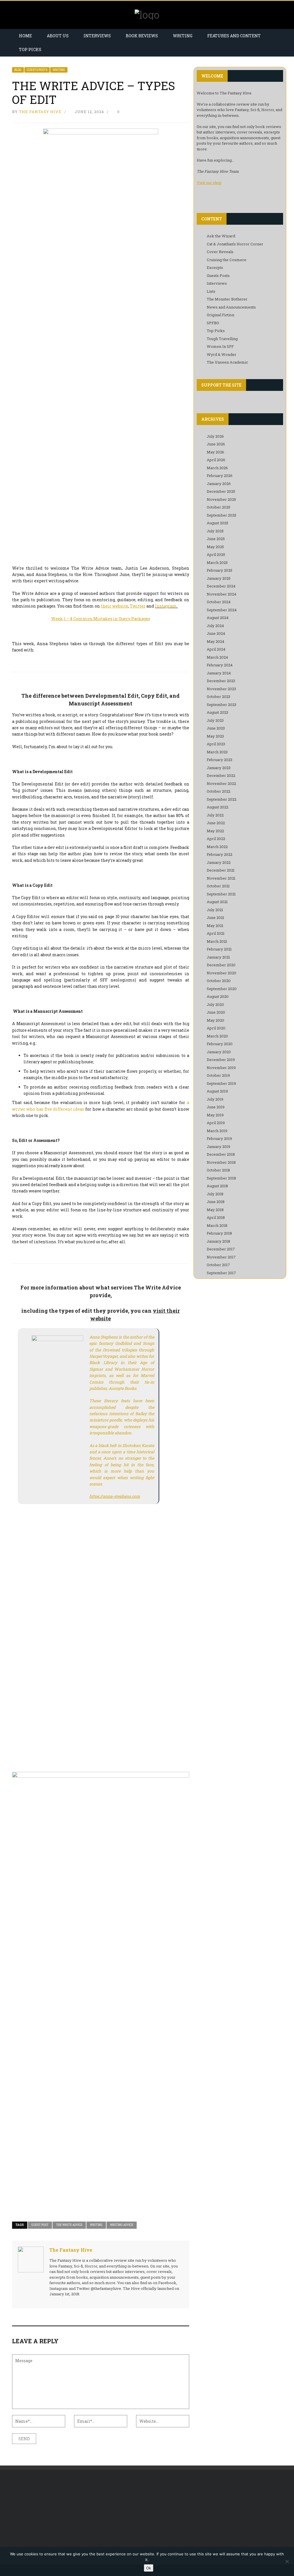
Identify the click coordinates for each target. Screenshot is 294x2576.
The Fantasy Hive (40, 112)
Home (25, 36)
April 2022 (216, 839)
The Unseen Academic (227, 362)
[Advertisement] (52, 2517)
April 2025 (216, 554)
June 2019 (216, 1107)
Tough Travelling (222, 339)
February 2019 (219, 1138)
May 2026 (215, 452)
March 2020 (217, 1036)
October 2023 (218, 697)
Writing (183, 36)
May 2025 (215, 547)
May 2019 (215, 1115)
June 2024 (216, 633)
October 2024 (219, 602)
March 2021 (217, 941)
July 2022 (215, 815)
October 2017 (218, 1265)
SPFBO (213, 323)
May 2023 (215, 736)
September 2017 (221, 1273)
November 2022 (221, 783)
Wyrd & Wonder (222, 354)
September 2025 (222, 515)
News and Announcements (231, 307)
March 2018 (217, 1225)
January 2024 (219, 673)
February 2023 (219, 760)
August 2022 (217, 807)
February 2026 (220, 476)
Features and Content (234, 36)
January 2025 (219, 578)
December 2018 (221, 1154)
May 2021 (215, 926)
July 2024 (215, 626)
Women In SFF (220, 346)
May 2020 (215, 1020)
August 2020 (218, 996)
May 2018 (215, 1210)
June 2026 (216, 444)
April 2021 (216, 933)
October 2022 (218, 791)
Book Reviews (142, 36)
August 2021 (217, 902)
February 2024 (220, 665)
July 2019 (215, 1099)
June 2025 (216, 539)
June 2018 (216, 1202)
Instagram (166, 606)
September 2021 (221, 894)
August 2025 (217, 523)
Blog (18, 70)
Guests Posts (37, 70)
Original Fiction (220, 315)
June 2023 (216, 728)
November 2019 (221, 1068)
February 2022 (219, 854)
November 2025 (221, 499)
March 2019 (217, 1131)
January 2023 (219, 768)
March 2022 (217, 847)
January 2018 (218, 1241)
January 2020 (219, 1052)
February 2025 (219, 570)
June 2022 (216, 823)
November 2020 (222, 973)
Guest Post (40, 2225)
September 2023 (222, 705)
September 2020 (222, 989)
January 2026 (219, 484)
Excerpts (215, 267)
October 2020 (219, 981)
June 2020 (216, 1012)
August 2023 (217, 712)
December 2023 (221, 681)
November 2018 (221, 1162)
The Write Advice (69, 2225)
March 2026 (217, 468)
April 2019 (216, 1123)
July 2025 (215, 531)
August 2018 (217, 1186)
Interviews (97, 36)
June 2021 (215, 917)
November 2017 (221, 1257)
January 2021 (218, 957)
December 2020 (221, 965)
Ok (149, 2568)
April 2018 (216, 1217)
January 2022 (219, 862)
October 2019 (218, 1075)
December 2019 (221, 1060)
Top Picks (30, 50)
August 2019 (217, 1091)
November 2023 (221, 689)
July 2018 (215, 1194)
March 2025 (217, 562)
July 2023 (215, 720)
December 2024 (221, 586)
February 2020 (220, 1044)
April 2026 (216, 460)
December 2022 (221, 775)
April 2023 (216, 744)
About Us (58, 36)
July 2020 (215, 1004)
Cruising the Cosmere (227, 260)
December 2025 (221, 491)
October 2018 (218, 1170)
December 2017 (221, 1249)
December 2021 (221, 870)
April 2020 (216, 1028)
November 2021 (221, 878)
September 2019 (221, 1083)
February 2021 (219, 949)
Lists (211, 291)
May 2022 (215, 831)
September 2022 (222, 799)
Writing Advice (122, 2225)
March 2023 (217, 752)
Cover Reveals (220, 252)
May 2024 (215, 641)
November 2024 (222, 594)
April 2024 (216, 649)
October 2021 (218, 886)
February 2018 (219, 1233)
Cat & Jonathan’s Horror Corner (235, 244)
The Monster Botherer (227, 299)
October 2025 (218, 507)
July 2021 (215, 910)
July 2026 (215, 436)
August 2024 (218, 618)
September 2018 (221, 1178)
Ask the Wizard (221, 236)
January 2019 (218, 1147)
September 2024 (222, 610)
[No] (287, 2561)
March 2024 (217, 657)
